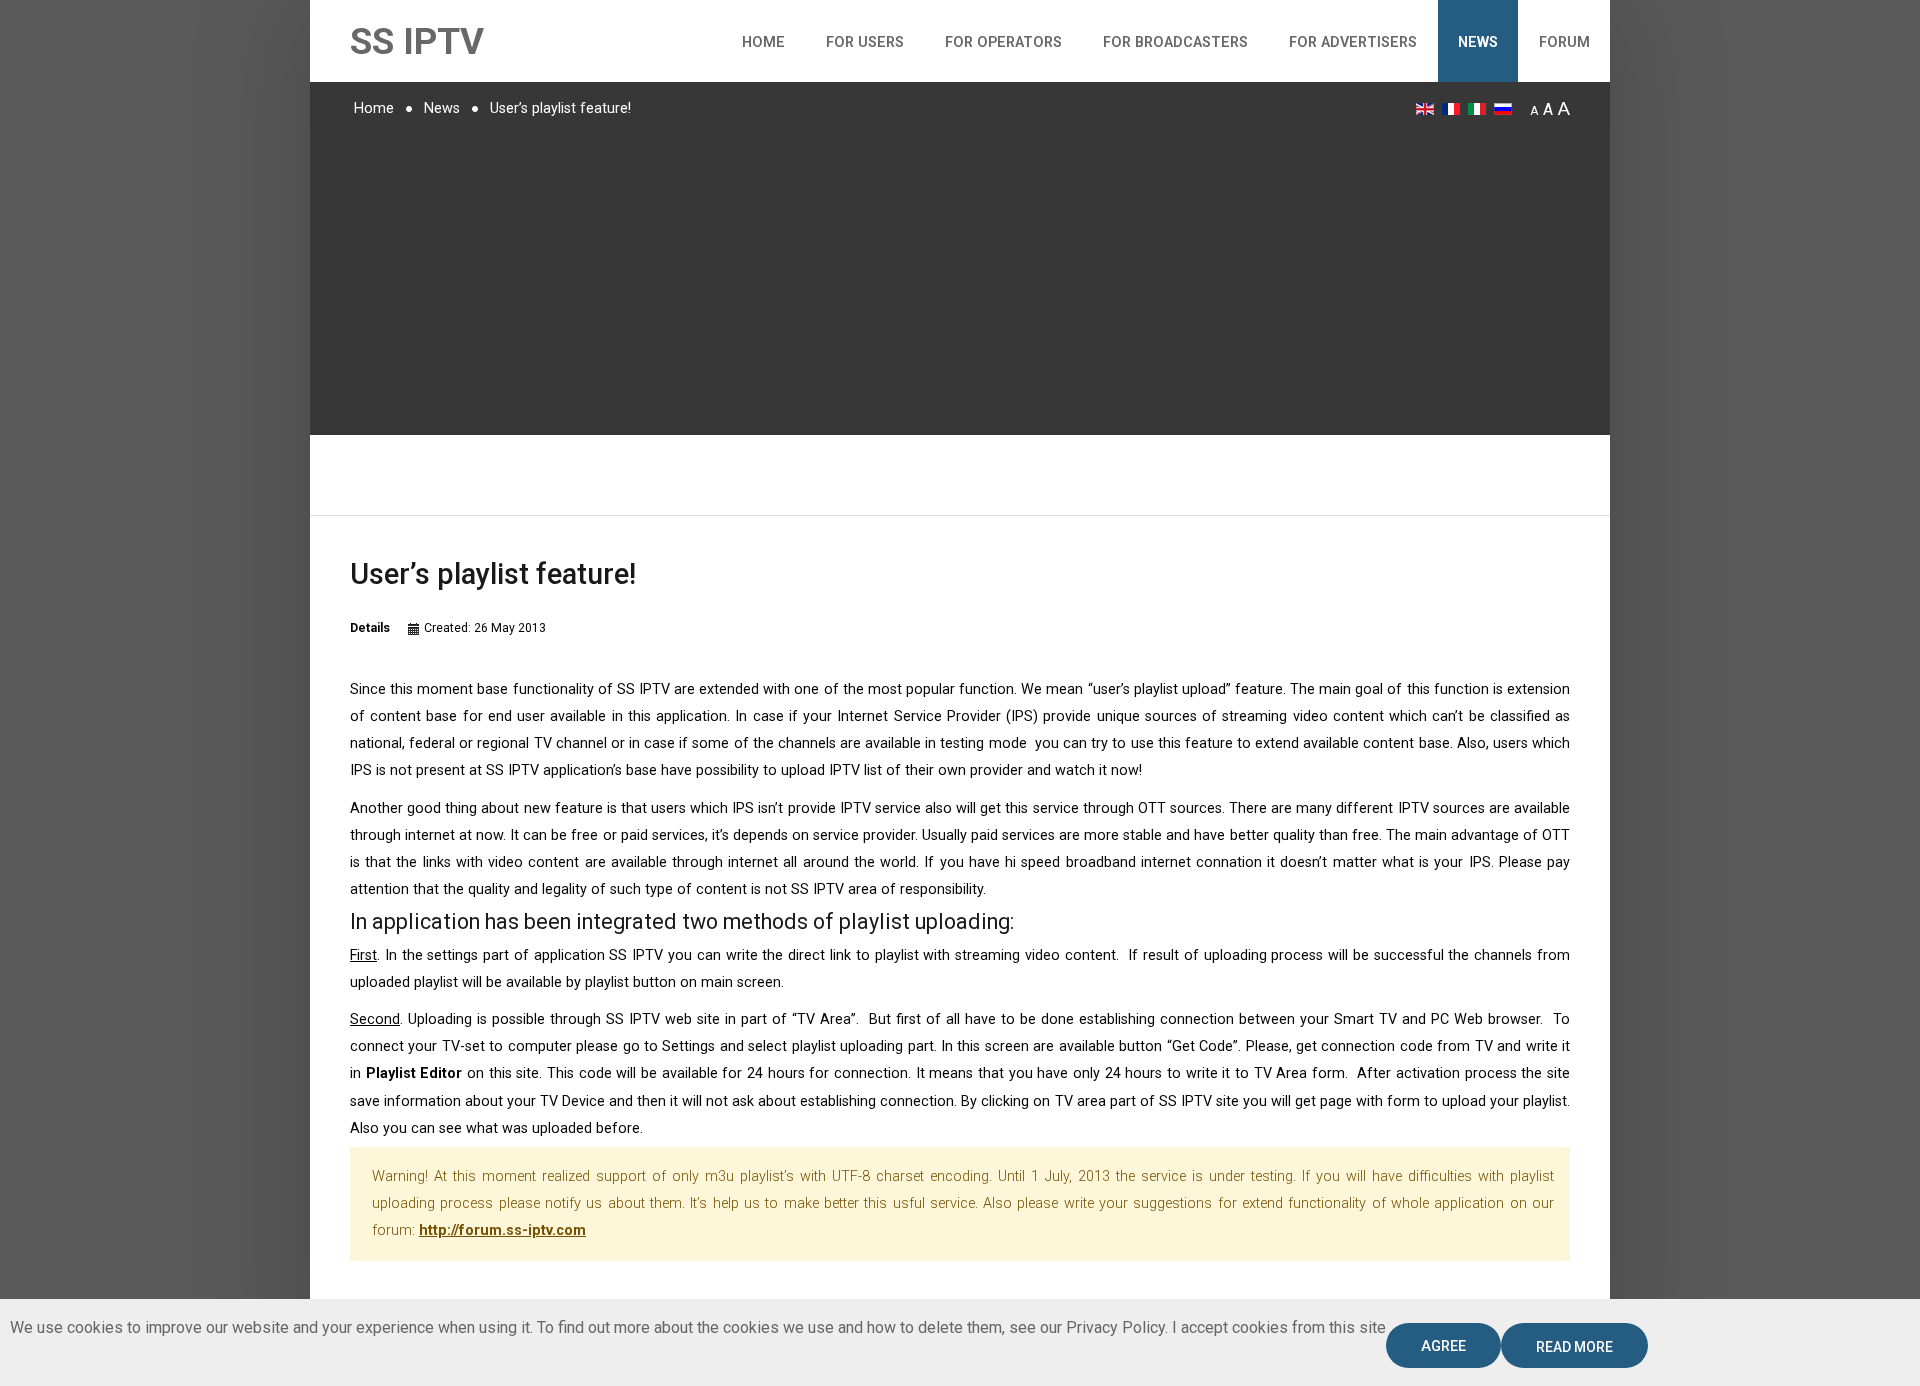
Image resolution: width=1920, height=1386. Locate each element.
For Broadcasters (1175, 42)
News (1478, 42)
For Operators (1003, 42)
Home (763, 42)
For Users (865, 42)
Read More (1574, 1347)
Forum (1564, 42)
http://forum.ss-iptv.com (502, 1230)
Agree (1443, 1346)
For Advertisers (1353, 42)
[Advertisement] (960, 275)
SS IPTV (417, 41)
